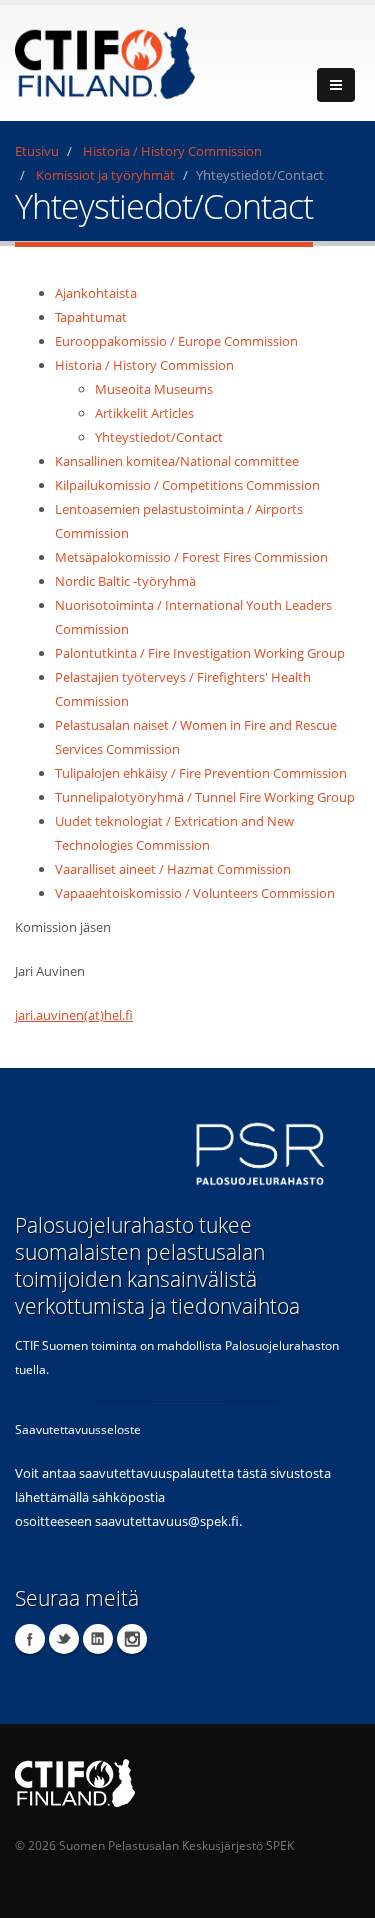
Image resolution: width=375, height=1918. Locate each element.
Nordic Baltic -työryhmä (125, 581)
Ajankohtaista (96, 293)
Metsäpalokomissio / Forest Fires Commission (191, 557)
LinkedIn (98, 1639)
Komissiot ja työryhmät (105, 175)
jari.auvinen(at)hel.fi (74, 1015)
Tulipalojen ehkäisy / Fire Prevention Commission (201, 773)
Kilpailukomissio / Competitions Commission (187, 485)
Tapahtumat (91, 317)
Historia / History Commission (172, 151)
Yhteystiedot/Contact (159, 437)
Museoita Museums (154, 389)
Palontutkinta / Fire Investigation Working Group (200, 653)
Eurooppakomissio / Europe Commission (176, 341)
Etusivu (37, 151)
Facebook (30, 1639)
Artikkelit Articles (144, 413)
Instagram (132, 1639)
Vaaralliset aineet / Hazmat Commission (173, 869)
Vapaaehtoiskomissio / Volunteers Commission (195, 893)
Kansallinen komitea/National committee (177, 461)
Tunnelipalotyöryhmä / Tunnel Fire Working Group (205, 797)
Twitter (64, 1639)
